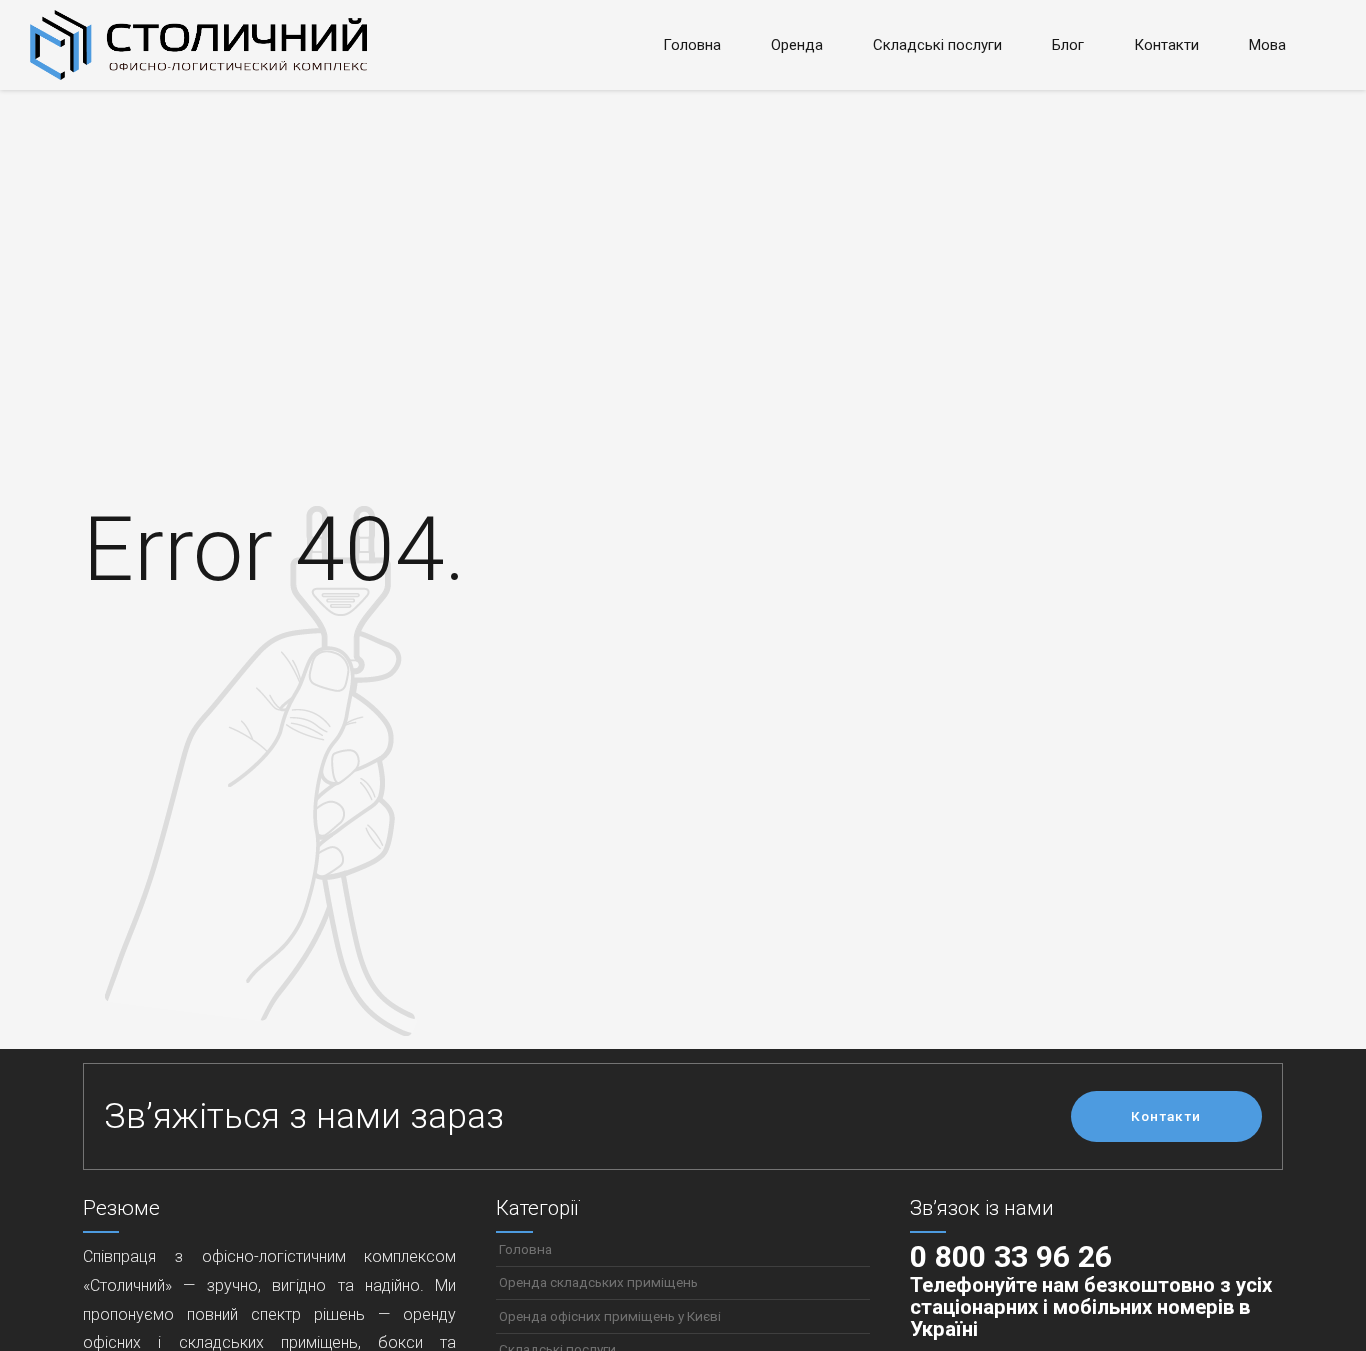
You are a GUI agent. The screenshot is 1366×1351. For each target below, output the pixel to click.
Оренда (797, 45)
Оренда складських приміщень (598, 1282)
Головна (692, 45)
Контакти (1166, 45)
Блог (1068, 45)
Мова (1267, 45)
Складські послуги (937, 45)
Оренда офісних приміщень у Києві (610, 1316)
